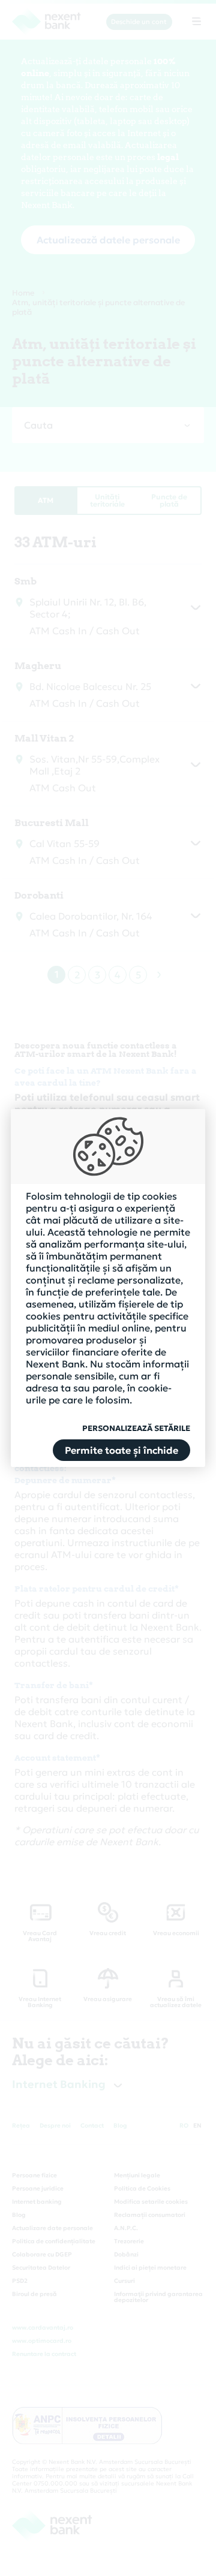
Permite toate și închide (121, 1450)
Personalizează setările (136, 1429)
